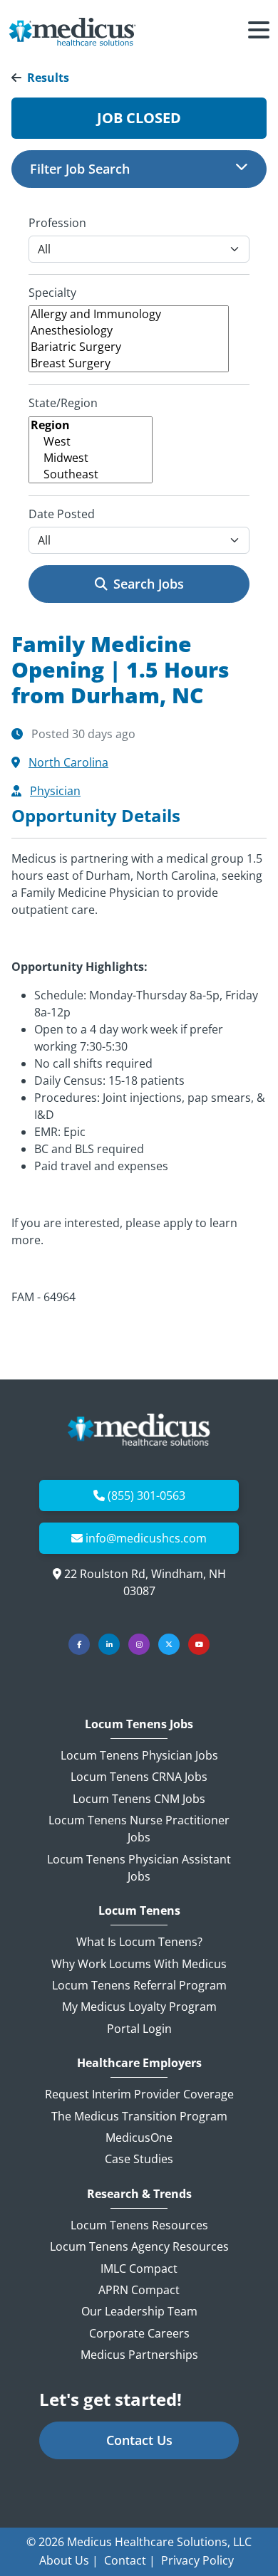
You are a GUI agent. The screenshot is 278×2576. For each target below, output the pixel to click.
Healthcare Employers (139, 2063)
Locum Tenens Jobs (139, 1724)
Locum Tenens (139, 1911)
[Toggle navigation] (259, 32)
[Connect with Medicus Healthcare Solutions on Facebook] (79, 1644)
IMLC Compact (139, 2269)
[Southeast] (91, 474)
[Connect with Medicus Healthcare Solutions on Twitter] (169, 1644)
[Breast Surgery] (129, 363)
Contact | (130, 2560)
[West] (91, 442)
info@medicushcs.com (146, 1538)
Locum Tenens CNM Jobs (139, 1799)
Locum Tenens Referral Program (139, 1985)
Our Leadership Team (139, 2311)
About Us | (69, 2560)
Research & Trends (139, 2194)
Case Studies (139, 2159)
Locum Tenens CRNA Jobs (139, 1777)
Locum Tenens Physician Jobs (139, 1755)
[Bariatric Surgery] (129, 347)
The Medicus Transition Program (139, 2116)
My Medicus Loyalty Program (139, 2007)
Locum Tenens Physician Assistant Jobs (139, 1868)
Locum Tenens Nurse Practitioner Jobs (139, 1829)
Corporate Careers (139, 2333)
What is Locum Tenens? (139, 1942)
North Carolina (68, 762)
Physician (55, 791)
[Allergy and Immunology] (129, 314)
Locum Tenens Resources (139, 2225)
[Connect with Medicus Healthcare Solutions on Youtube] (199, 1644)
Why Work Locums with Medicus (139, 1964)
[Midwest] (91, 458)
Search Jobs (149, 584)
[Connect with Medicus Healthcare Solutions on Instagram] (139, 1644)
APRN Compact (139, 2290)
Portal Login (139, 2029)
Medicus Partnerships (139, 2355)
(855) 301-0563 (146, 1495)
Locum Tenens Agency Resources (139, 2246)
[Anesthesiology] (129, 331)
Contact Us (139, 2440)
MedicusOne (139, 2138)
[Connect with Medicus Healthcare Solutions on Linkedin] (109, 1644)
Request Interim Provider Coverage (139, 2094)
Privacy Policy (197, 2560)
